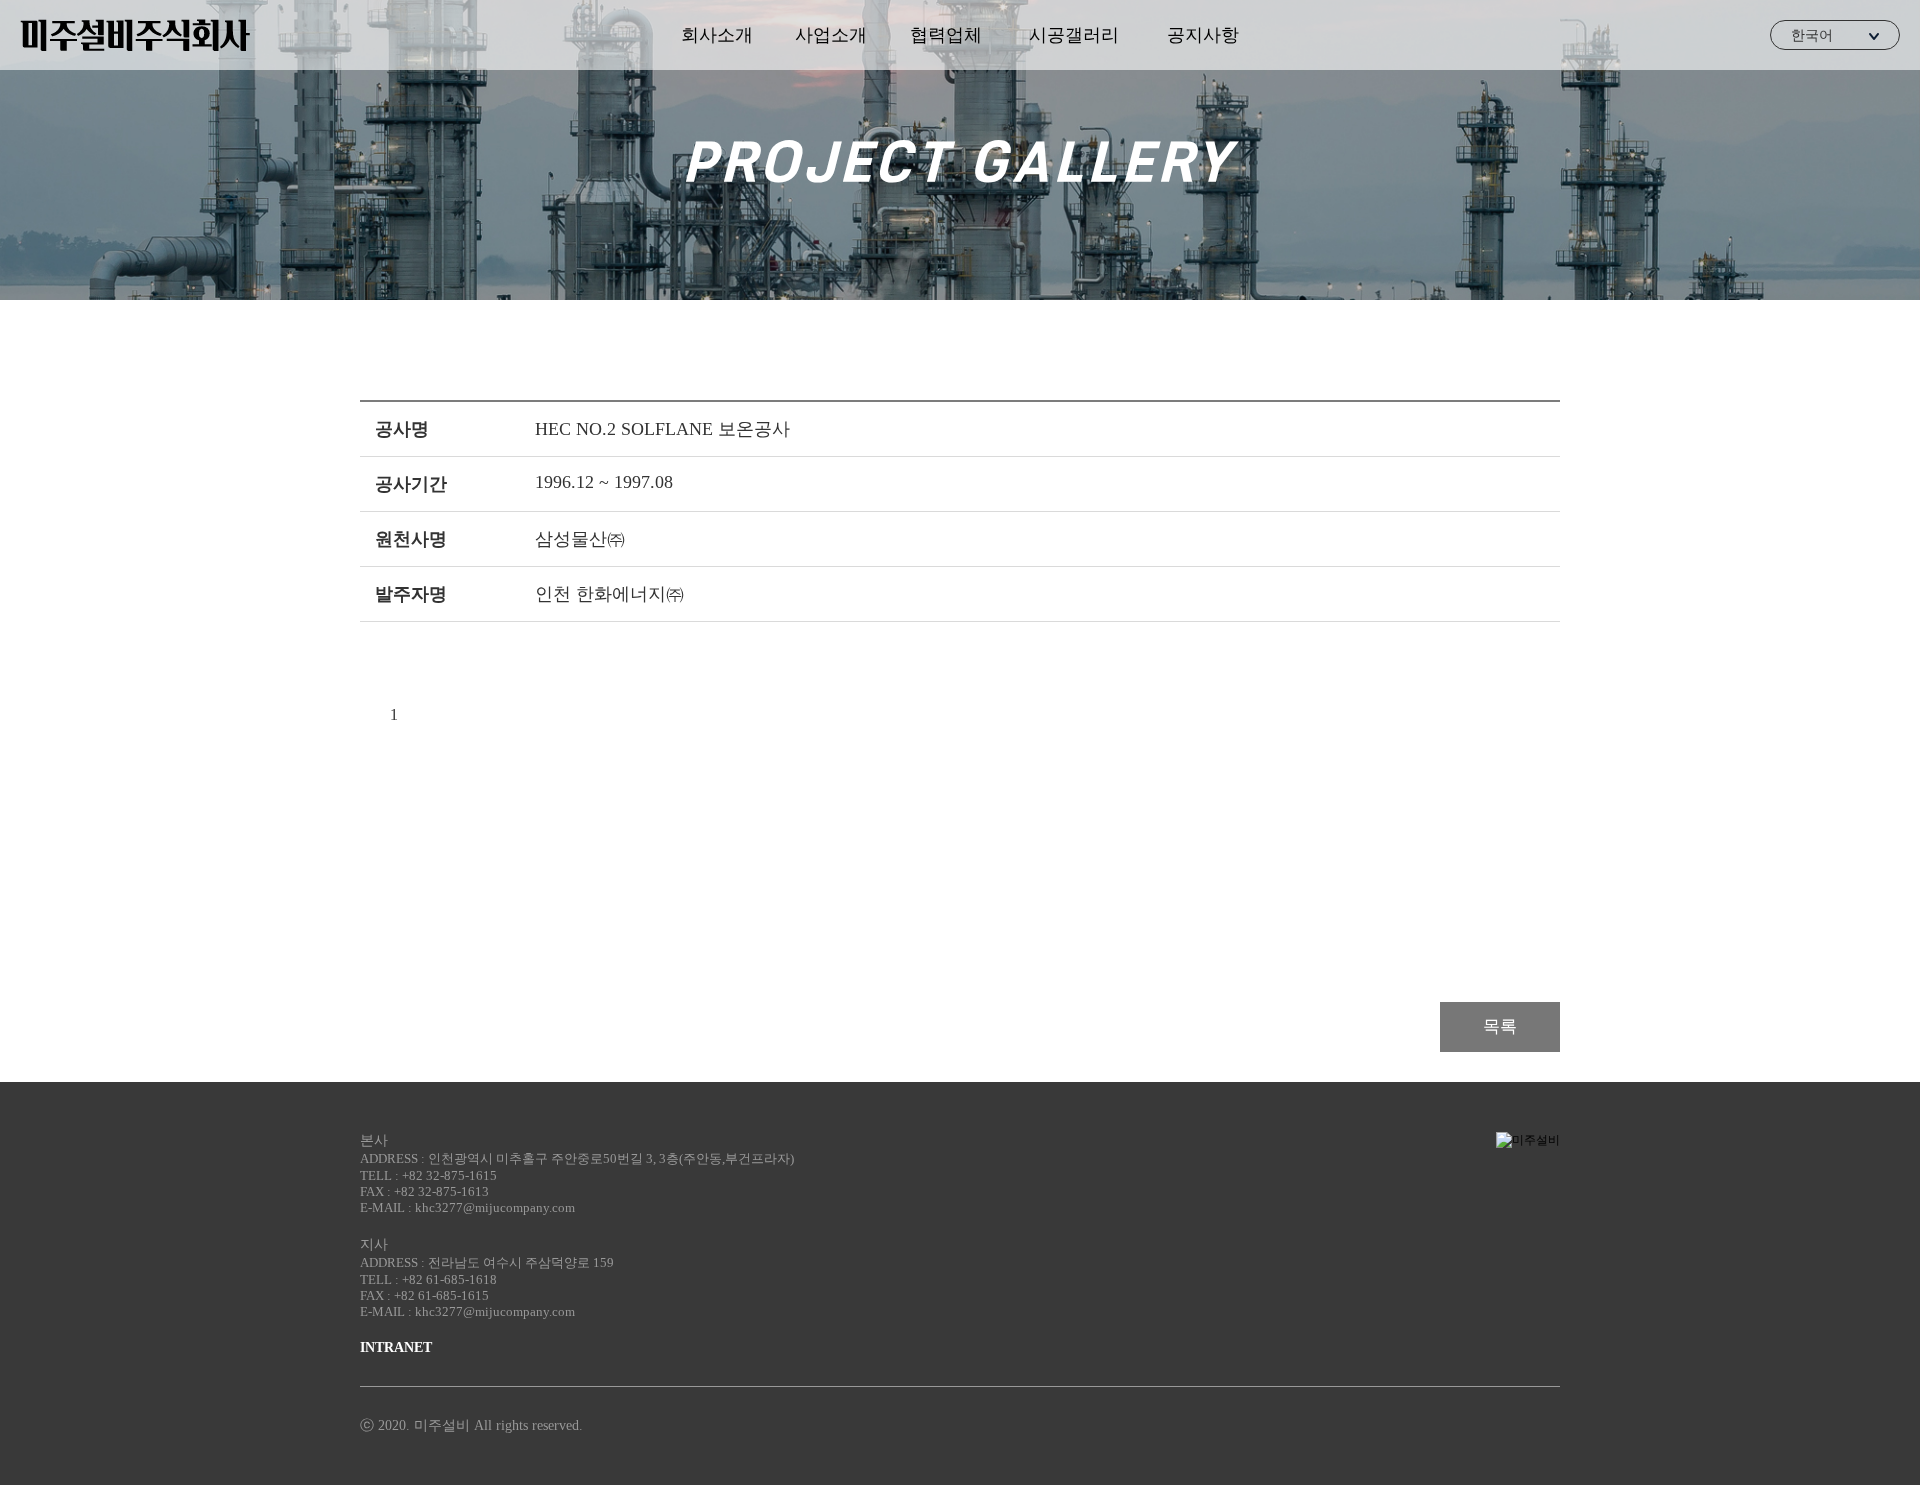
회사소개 (717, 35)
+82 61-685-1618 (449, 1279)
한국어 (1812, 35)
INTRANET (396, 1347)
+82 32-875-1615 (449, 1175)
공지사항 (1203, 35)
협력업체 (946, 35)
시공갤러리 (1074, 35)
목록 (1500, 1026)
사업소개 (831, 35)
